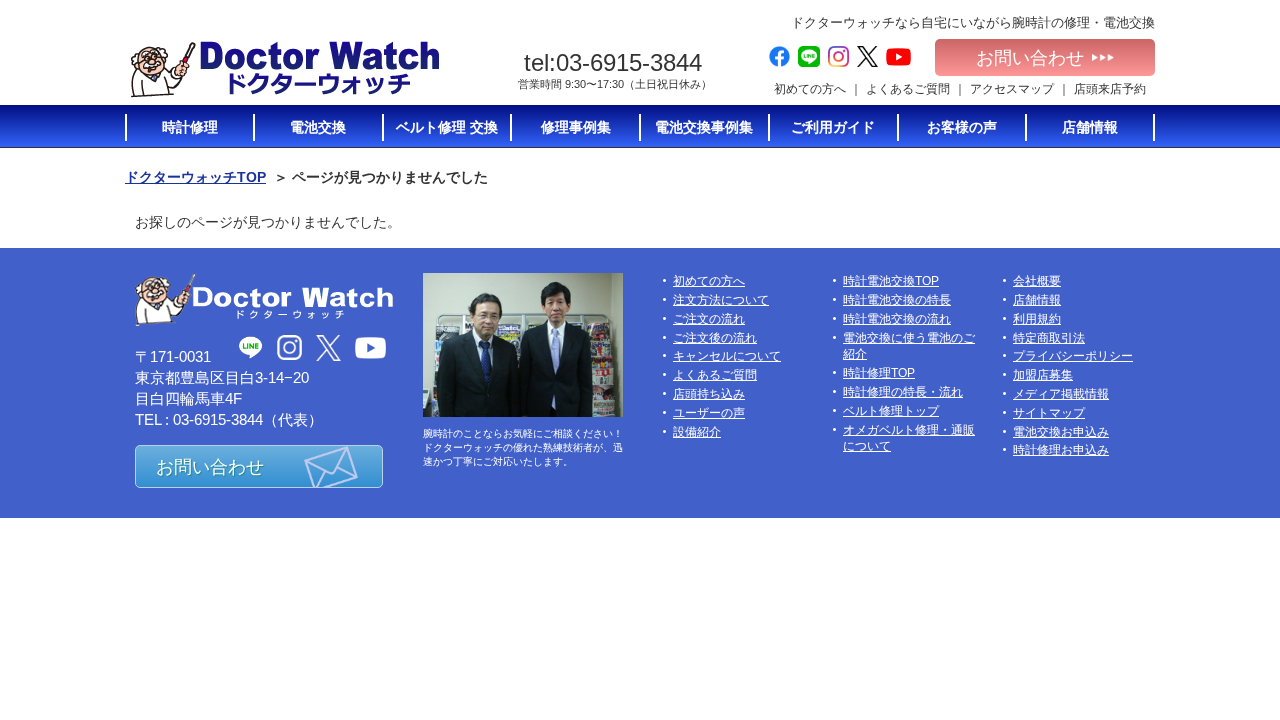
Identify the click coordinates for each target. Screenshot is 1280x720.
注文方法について (721, 300)
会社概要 (1037, 281)
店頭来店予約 (1110, 89)
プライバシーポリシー (1073, 356)
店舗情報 (1037, 300)
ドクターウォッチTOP (195, 177)
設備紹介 (697, 432)
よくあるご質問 (908, 89)
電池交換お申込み (1061, 432)
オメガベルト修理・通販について (909, 438)
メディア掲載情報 (1061, 394)
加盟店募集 (1043, 375)
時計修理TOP (879, 373)
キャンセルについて (727, 356)
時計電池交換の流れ (897, 319)
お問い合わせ (1030, 58)
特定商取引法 (1049, 338)
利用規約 (1037, 319)
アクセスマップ (1012, 89)
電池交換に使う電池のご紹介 (909, 346)
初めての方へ (810, 89)
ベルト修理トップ (891, 411)
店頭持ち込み (709, 394)
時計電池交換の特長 (897, 300)
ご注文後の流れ (715, 338)
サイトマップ (1049, 413)
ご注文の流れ (709, 319)
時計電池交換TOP (891, 281)
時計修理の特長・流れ (903, 392)
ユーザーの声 (709, 413)
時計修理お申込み (1061, 450)
